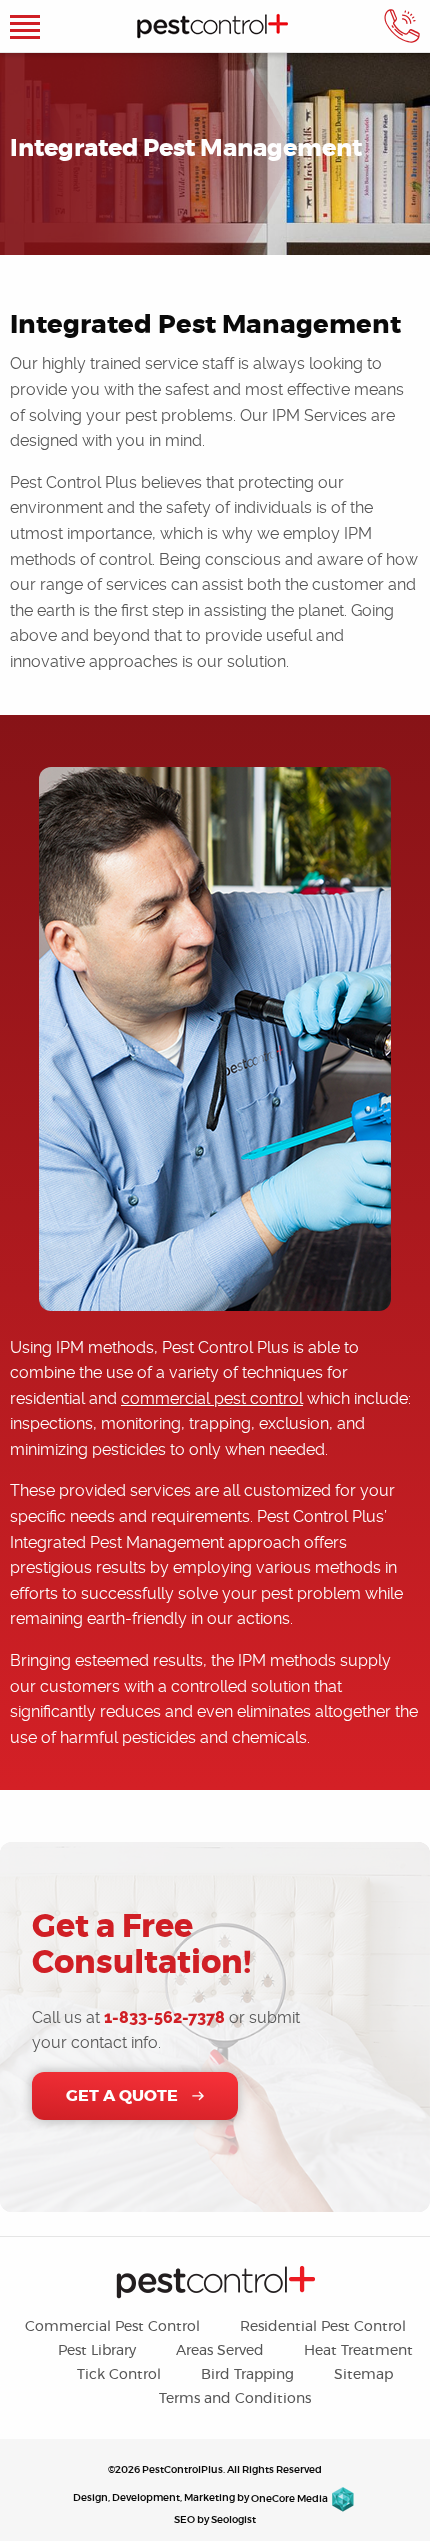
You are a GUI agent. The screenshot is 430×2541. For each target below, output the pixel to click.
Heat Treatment (358, 2351)
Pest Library (97, 2351)
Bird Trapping (247, 2375)
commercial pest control (212, 1398)
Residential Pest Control (323, 2327)
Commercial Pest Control (112, 2327)
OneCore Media (289, 2499)
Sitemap (363, 2375)
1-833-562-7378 (164, 2017)
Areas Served (220, 2351)
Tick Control (119, 2375)
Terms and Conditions (235, 2399)
